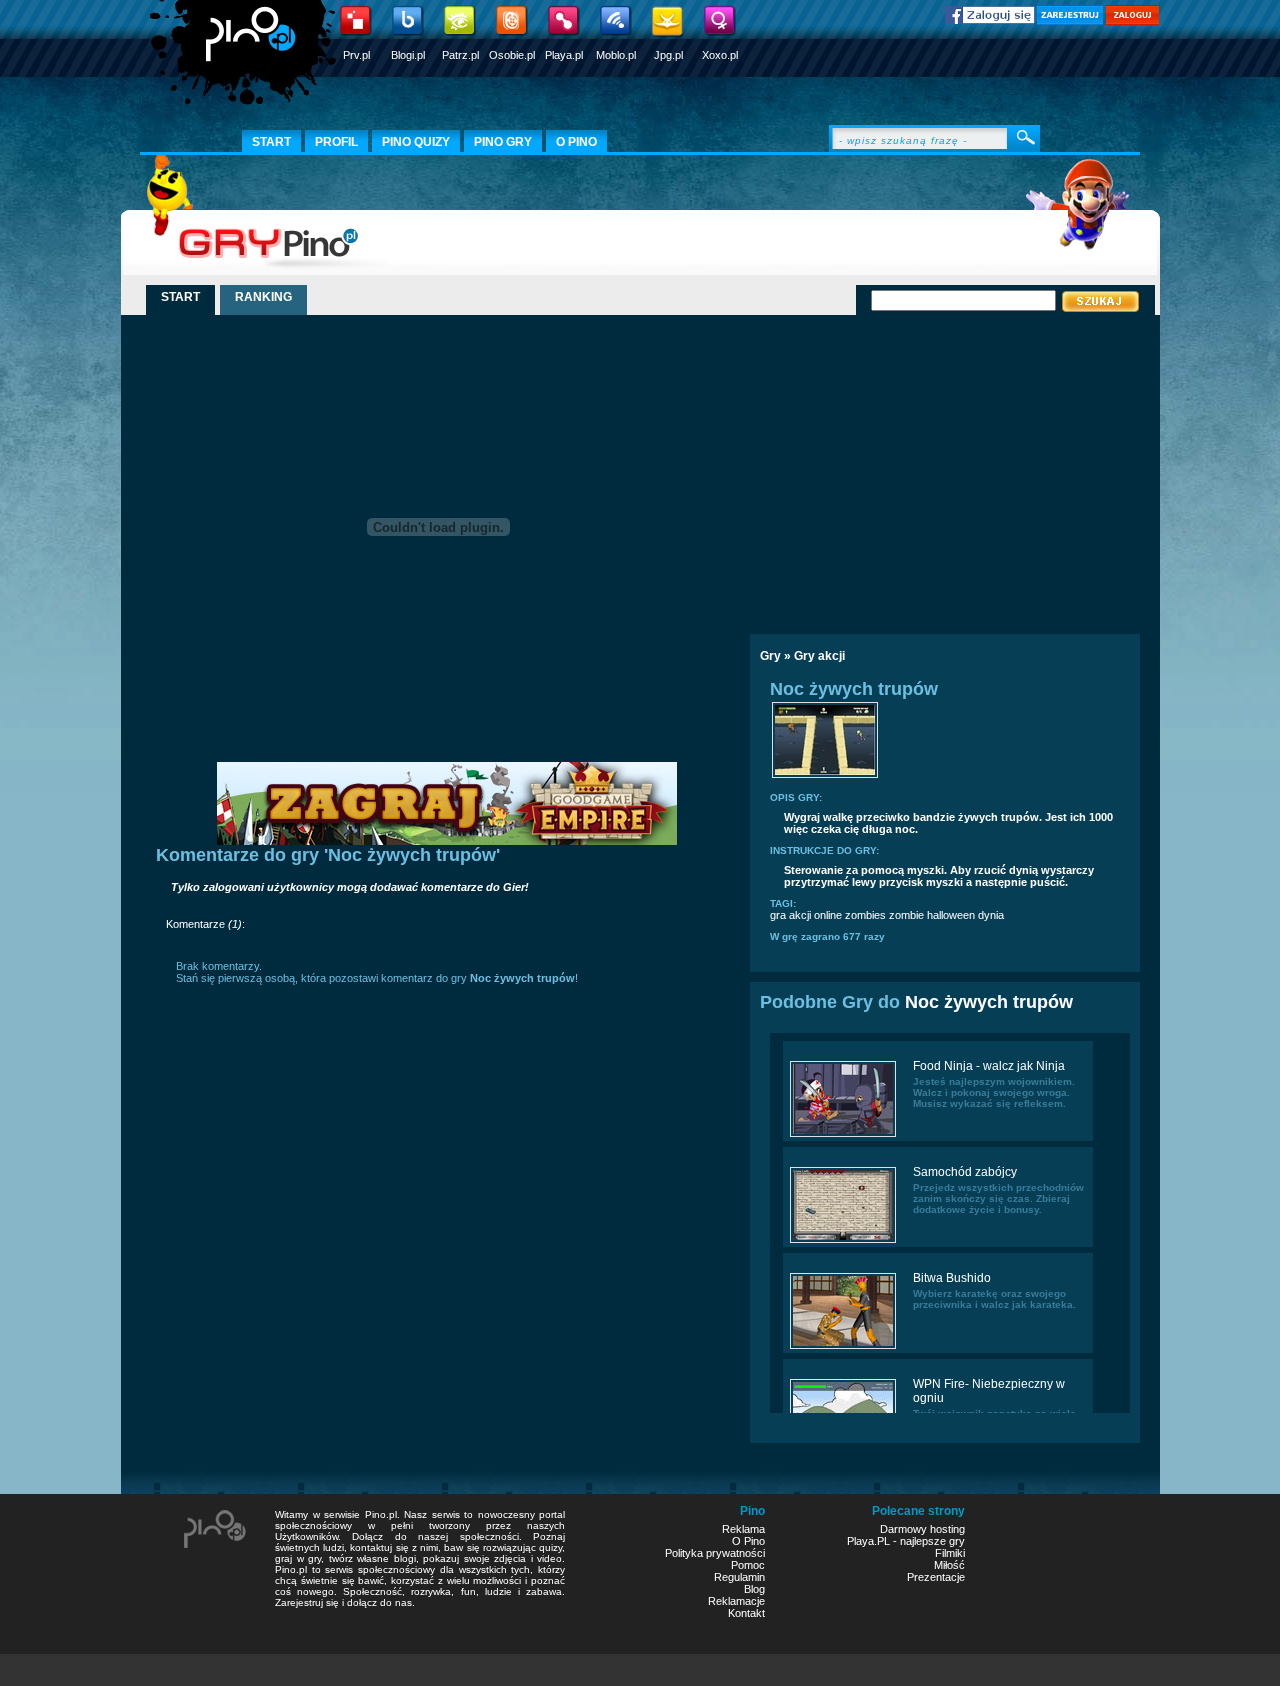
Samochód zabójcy (965, 1172)
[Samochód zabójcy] (843, 1241)
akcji (800, 915)
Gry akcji (819, 656)
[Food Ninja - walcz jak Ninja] (843, 1135)
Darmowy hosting (922, 1529)
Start (271, 142)
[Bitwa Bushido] (843, 1347)
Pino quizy (416, 142)
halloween (951, 915)
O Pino (748, 1541)
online (828, 915)
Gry (770, 656)
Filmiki (950, 1553)
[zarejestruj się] (1070, 21)
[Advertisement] (923, 467)
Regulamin (739, 1577)
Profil (336, 142)
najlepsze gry (932, 1541)
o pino (576, 142)
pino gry (503, 142)
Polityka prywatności (715, 1553)
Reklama (743, 1529)
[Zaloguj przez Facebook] (990, 20)
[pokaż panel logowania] (1132, 21)
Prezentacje (936, 1577)
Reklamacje (736, 1601)
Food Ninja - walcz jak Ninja (989, 1066)
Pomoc (748, 1565)
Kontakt (746, 1613)
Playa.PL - (873, 1541)
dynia (991, 915)
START (180, 297)
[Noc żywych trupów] (825, 776)
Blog (754, 1589)
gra (778, 915)
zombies (865, 915)
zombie (906, 915)
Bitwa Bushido (952, 1278)
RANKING (263, 297)
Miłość (949, 1565)
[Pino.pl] (245, 60)
